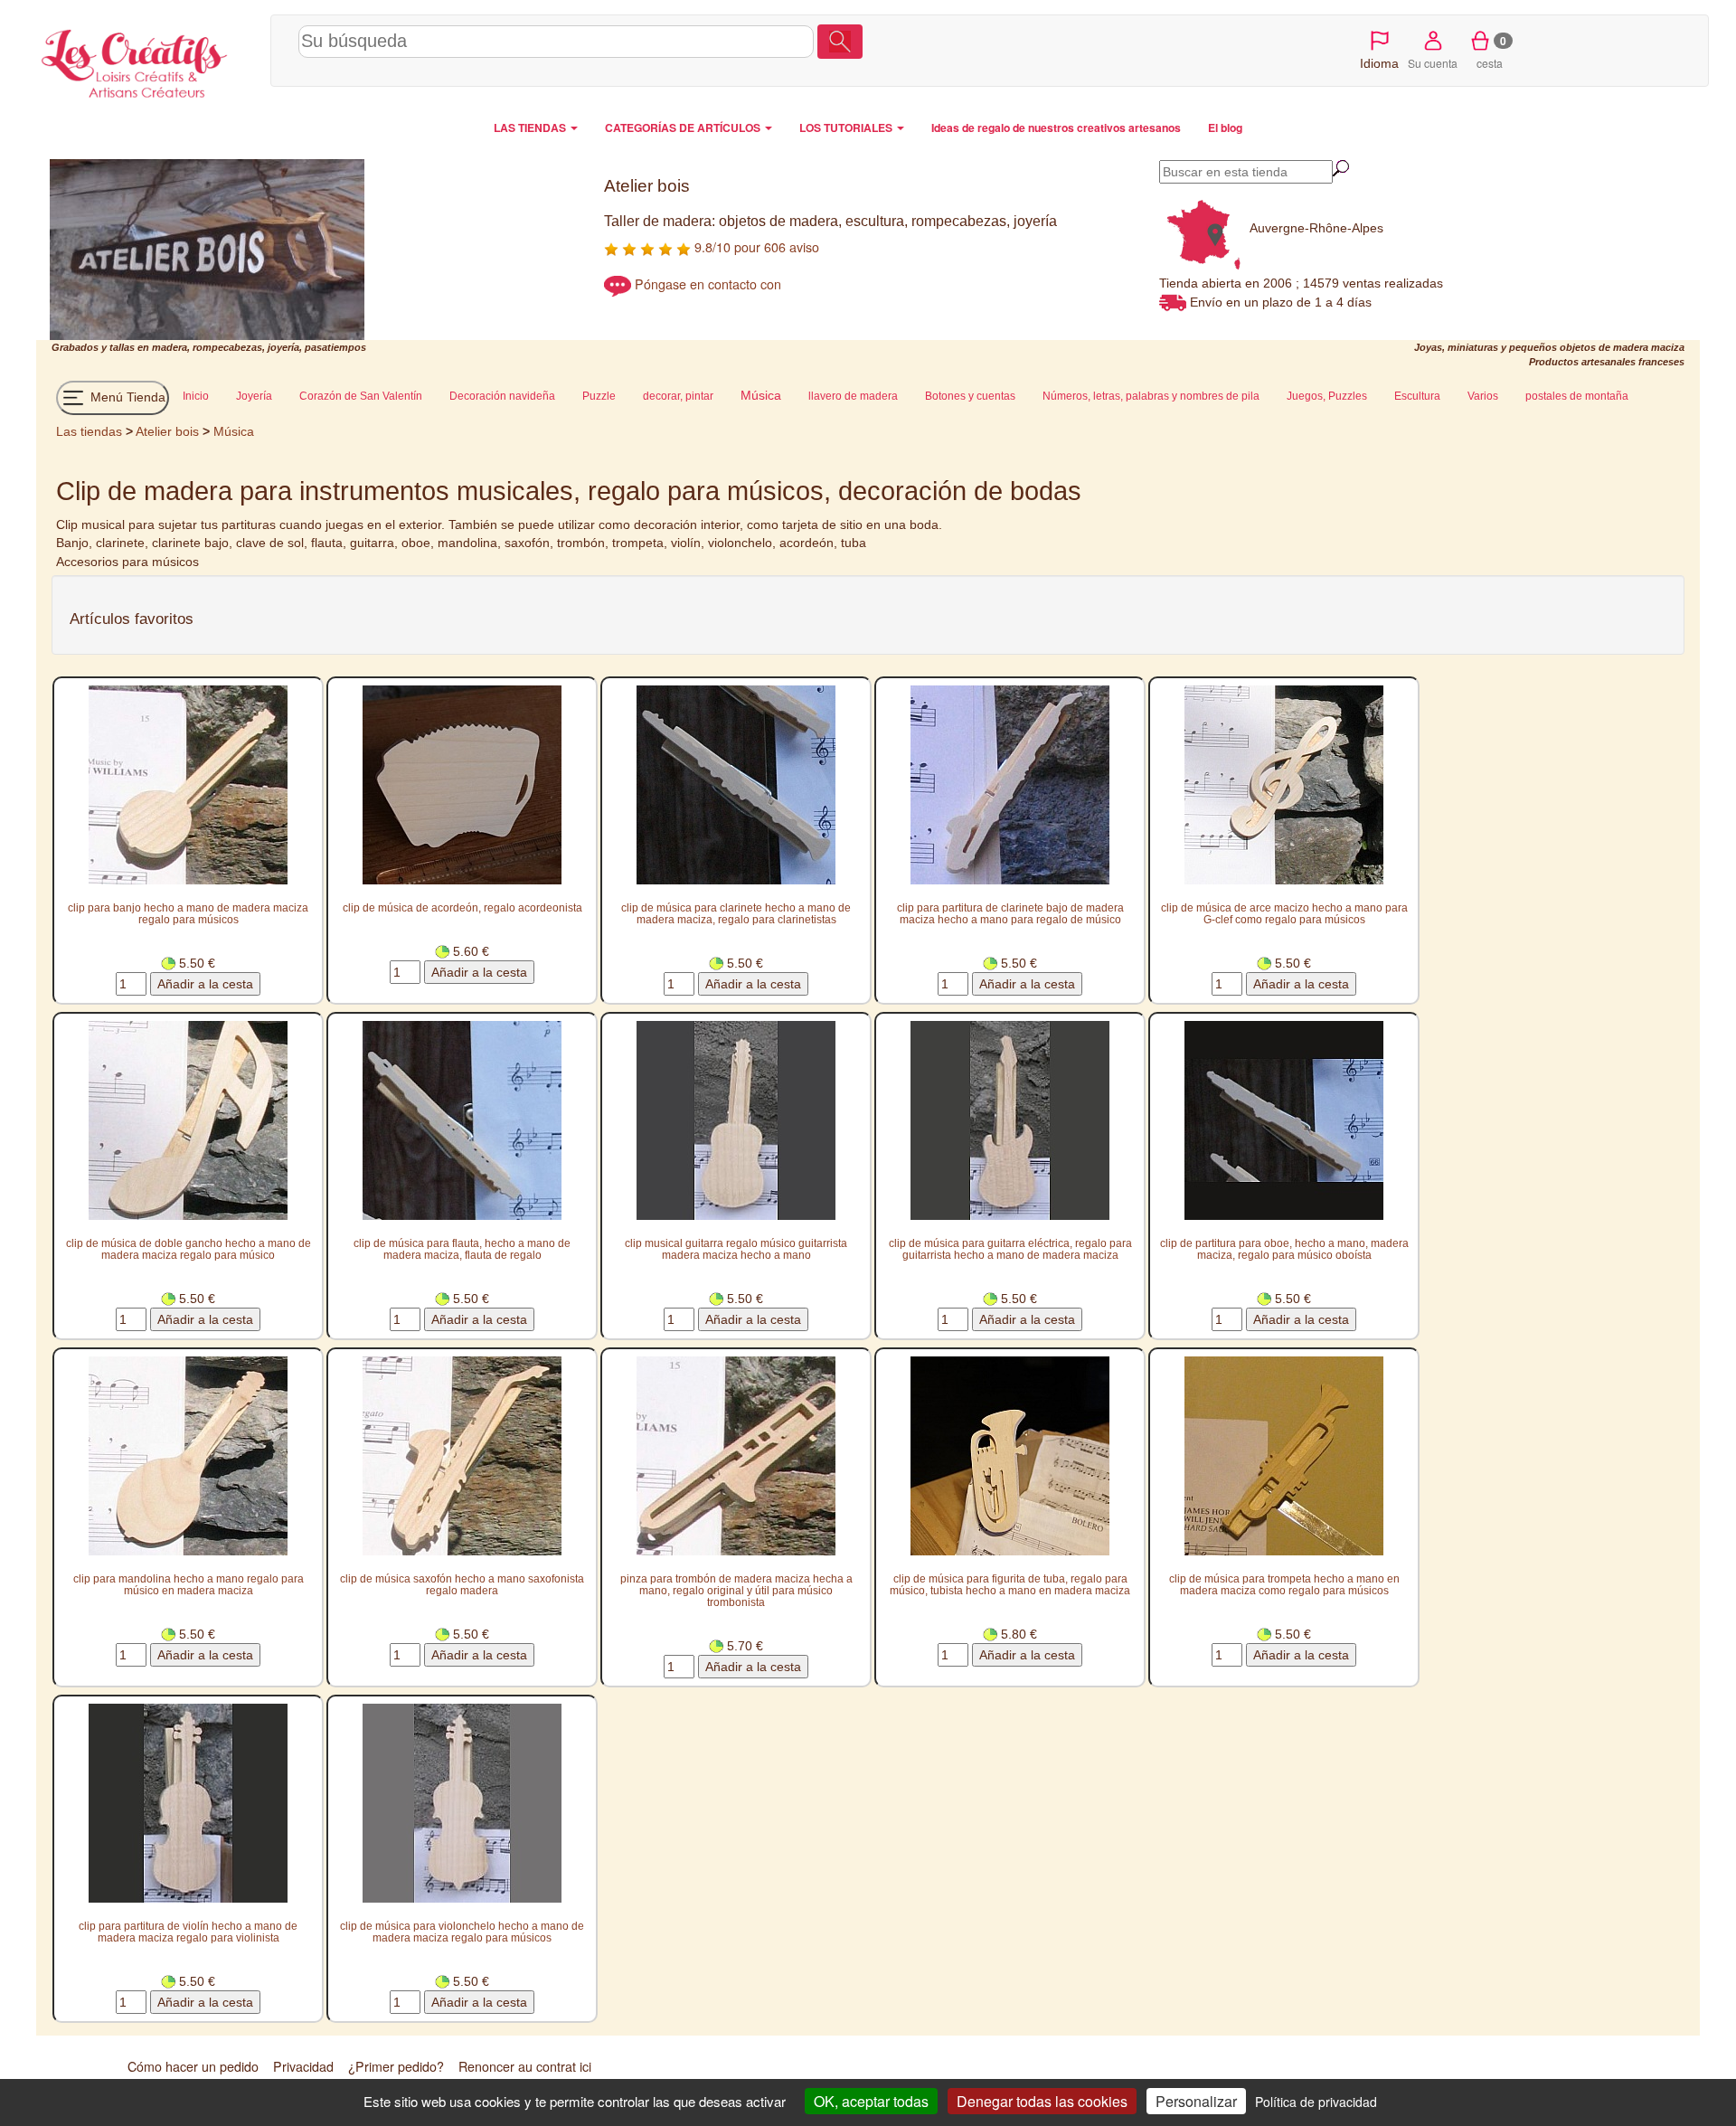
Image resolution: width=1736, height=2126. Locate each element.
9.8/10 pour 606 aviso (755, 247)
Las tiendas (89, 431)
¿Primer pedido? (396, 2066)
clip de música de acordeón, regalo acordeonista (462, 907)
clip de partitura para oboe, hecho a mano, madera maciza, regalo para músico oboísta (1284, 1249)
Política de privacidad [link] (1316, 2102)
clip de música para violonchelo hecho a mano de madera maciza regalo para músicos (462, 1932)
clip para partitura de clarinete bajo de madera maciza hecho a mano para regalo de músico (1010, 913)
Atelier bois (167, 431)
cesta (1491, 52)
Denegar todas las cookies (1042, 2101)
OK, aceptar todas (871, 2101)
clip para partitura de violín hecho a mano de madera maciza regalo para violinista (188, 1932)
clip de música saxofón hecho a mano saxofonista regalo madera (462, 1584)
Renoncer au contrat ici (525, 2066)
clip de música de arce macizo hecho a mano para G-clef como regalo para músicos (1284, 913)
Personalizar (1196, 2101)
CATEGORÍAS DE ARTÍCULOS (684, 128)
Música (234, 431)
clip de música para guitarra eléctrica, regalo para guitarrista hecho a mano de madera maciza (1010, 1249)
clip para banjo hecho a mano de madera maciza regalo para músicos (188, 913)
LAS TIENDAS (531, 128)
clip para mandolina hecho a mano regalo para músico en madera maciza (189, 1584)
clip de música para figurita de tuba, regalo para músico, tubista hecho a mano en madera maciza (1010, 1584)
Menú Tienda (126, 397)
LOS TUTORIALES (847, 128)
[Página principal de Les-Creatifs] (149, 60)
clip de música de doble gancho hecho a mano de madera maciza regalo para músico (189, 1249)
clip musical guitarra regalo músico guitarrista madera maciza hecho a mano (736, 1249)
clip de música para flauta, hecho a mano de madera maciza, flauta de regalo (462, 1249)
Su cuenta (1433, 63)
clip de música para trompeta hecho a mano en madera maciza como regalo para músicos (1284, 1584)
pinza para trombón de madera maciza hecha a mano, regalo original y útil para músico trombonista (736, 1590)
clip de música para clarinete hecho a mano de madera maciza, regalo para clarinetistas (736, 913)
